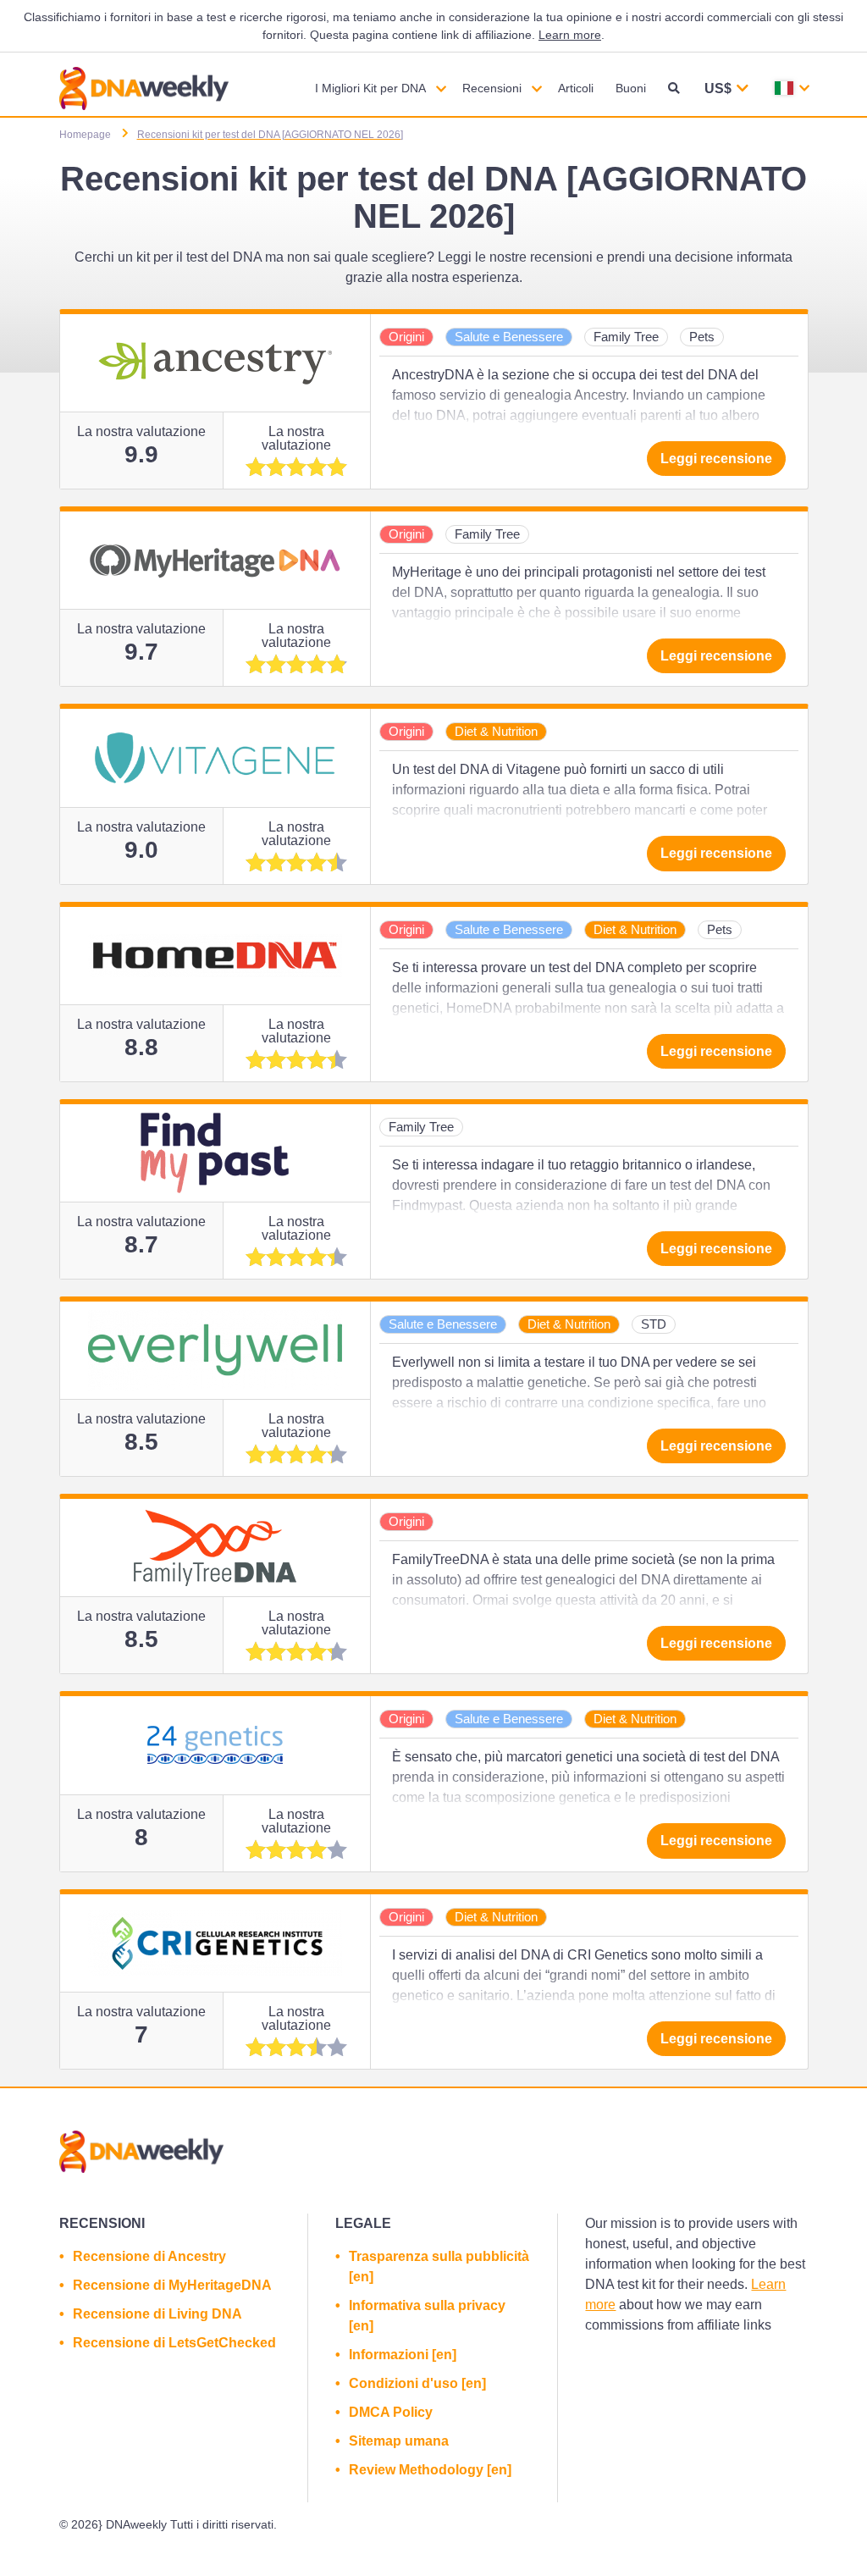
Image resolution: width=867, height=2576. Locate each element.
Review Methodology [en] (430, 2470)
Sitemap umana (399, 2441)
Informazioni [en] (403, 2355)
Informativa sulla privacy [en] (427, 2316)
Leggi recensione (716, 459)
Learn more (570, 35)
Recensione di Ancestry (149, 2256)
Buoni (631, 88)
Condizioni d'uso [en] (417, 2383)
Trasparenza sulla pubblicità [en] (439, 2266)
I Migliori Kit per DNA (370, 88)
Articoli (576, 88)
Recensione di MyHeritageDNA (172, 2285)
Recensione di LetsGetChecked (174, 2343)
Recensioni (492, 88)
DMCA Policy (391, 2412)
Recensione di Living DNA (157, 2314)
